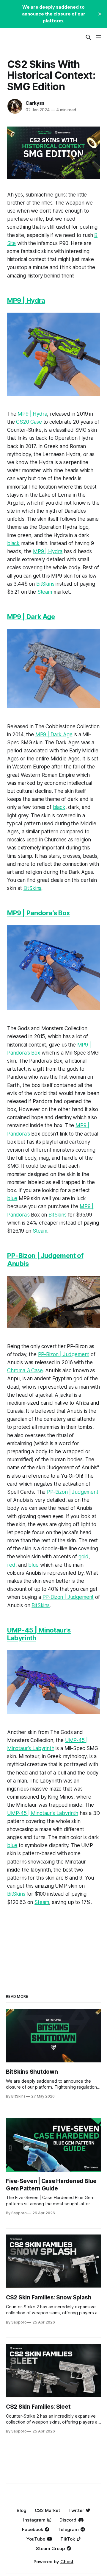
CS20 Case (29, 422)
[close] (100, 14)
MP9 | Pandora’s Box (39, 913)
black (13, 543)
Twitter (76, 2510)
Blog (22, 2510)
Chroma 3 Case (25, 1370)
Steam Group (50, 2548)
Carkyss (35, 103)
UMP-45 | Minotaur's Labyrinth (43, 1813)
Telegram (68, 2529)
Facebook (33, 2529)
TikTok (68, 2539)
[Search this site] (88, 37)
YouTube (36, 2539)
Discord (68, 2520)
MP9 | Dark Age (31, 617)
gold (84, 1557)
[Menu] (98, 37)
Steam (45, 592)
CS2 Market (47, 2510)
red (11, 1565)
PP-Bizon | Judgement (64, 1354)
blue (12, 1198)
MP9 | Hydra (26, 300)
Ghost (67, 2562)
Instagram (34, 2520)
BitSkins (46, 584)
